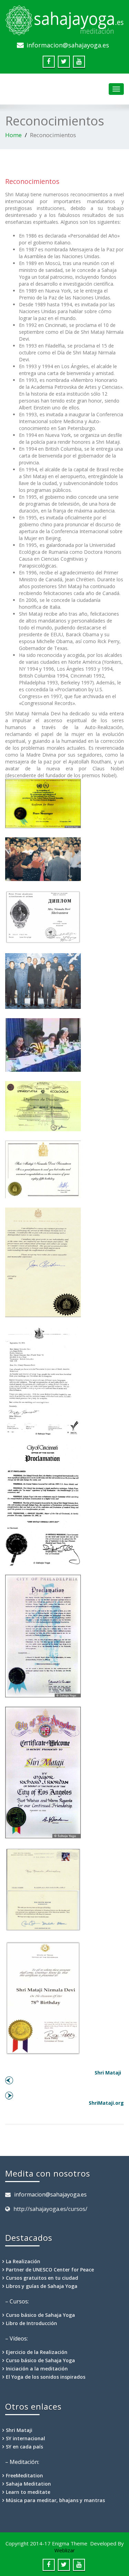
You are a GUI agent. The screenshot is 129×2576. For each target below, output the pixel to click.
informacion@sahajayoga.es (68, 45)
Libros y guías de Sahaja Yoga (42, 2286)
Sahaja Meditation (28, 2484)
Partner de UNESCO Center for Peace (50, 2270)
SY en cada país (24, 2447)
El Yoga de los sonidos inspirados (46, 2377)
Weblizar (65, 2550)
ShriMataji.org (105, 2103)
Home (13, 135)
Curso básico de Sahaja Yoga (40, 2315)
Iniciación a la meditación (37, 2369)
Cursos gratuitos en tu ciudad (42, 2278)
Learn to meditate (28, 2492)
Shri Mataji (109, 2073)
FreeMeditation (24, 2475)
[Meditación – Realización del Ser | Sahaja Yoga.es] (64, 19)
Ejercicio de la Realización (37, 2352)
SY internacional (25, 2438)
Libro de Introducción (31, 2323)
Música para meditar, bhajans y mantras (55, 2500)
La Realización (23, 2261)
